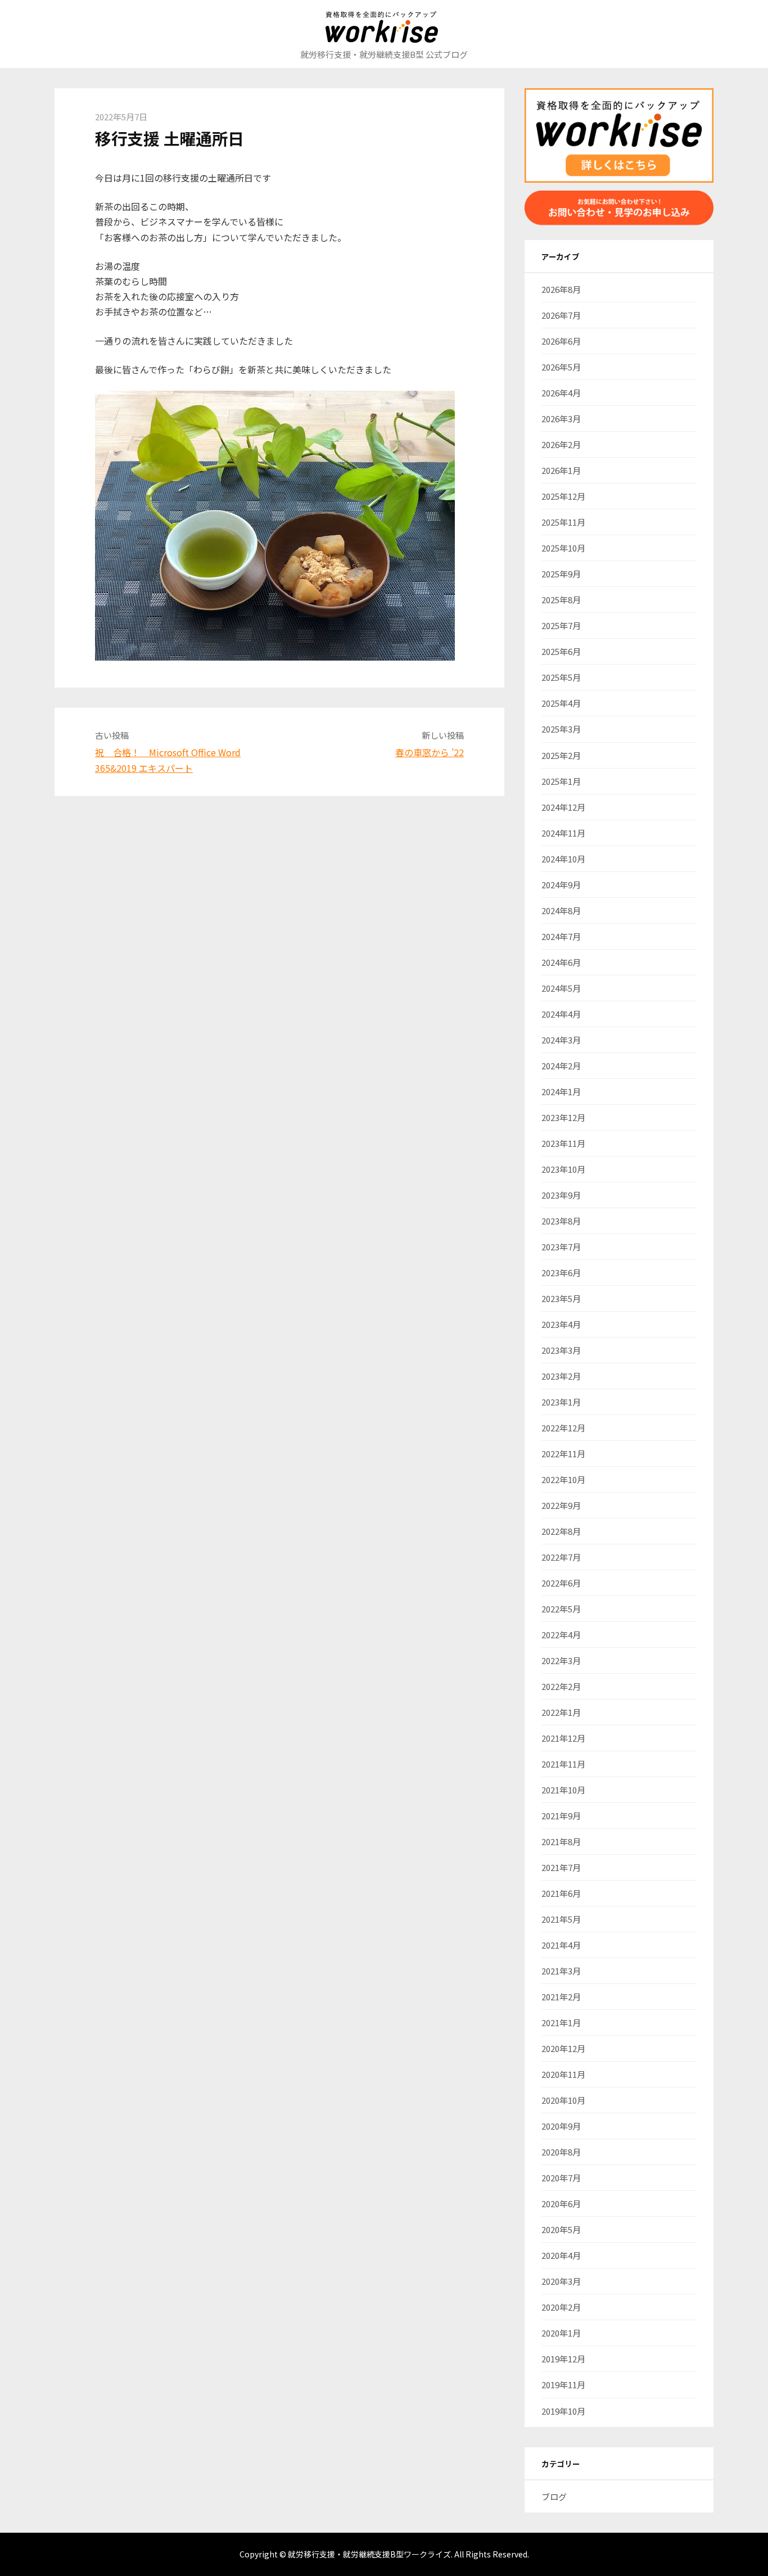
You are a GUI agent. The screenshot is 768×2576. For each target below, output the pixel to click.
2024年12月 (563, 807)
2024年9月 (561, 885)
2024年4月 (561, 1014)
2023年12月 (563, 1117)
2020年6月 (561, 2204)
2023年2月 (561, 1376)
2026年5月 (561, 367)
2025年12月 (563, 496)
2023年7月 (561, 1247)
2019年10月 (563, 2411)
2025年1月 (561, 781)
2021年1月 (561, 2023)
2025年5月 (561, 677)
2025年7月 (561, 625)
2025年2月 (561, 755)
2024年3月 (561, 1040)
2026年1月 (561, 470)
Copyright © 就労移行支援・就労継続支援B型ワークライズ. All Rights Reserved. (384, 2554)
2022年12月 (563, 1428)
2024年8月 (561, 910)
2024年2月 (561, 1066)
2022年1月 (561, 1712)
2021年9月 (561, 1816)
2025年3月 (561, 729)
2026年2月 (561, 444)
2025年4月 (561, 703)
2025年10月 (563, 548)
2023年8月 (561, 1221)
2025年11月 (563, 522)
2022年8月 (561, 1531)
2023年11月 (563, 1143)
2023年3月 (561, 1350)
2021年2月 (561, 1997)
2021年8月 (561, 1841)
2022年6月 (561, 1583)
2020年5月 (561, 2229)
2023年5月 (561, 1298)
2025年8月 (561, 600)
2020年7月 (561, 2178)
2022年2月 (561, 1686)
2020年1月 (561, 2333)
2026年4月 (561, 393)
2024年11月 (563, 833)
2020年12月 (563, 2048)
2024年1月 (561, 1092)
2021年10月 (563, 1790)
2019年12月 (563, 2359)
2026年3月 (561, 419)
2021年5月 (561, 1919)
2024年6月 (561, 962)
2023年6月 (561, 1273)
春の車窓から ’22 (430, 752)
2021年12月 (563, 1738)
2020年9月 (561, 2126)
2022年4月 (561, 1635)
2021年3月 (561, 1971)
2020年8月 (561, 2152)
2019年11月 (563, 2385)
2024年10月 (563, 859)
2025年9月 (561, 574)
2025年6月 (561, 651)
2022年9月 (561, 1505)
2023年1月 (561, 1402)
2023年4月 (561, 1324)
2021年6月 (561, 1893)
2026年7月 (561, 315)
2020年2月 (561, 2307)
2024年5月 (561, 988)
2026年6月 (561, 341)
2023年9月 (561, 1195)
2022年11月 (563, 1454)
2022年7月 (561, 1557)
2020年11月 (563, 2074)
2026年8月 (561, 289)
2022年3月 (561, 1660)
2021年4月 (561, 1945)
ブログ (554, 2496)
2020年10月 (563, 2100)
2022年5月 (561, 1609)
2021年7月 (561, 1867)
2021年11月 (563, 1764)
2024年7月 (561, 936)
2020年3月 (561, 2281)
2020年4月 (561, 2255)
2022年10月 (563, 1479)
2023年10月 (563, 1169)
